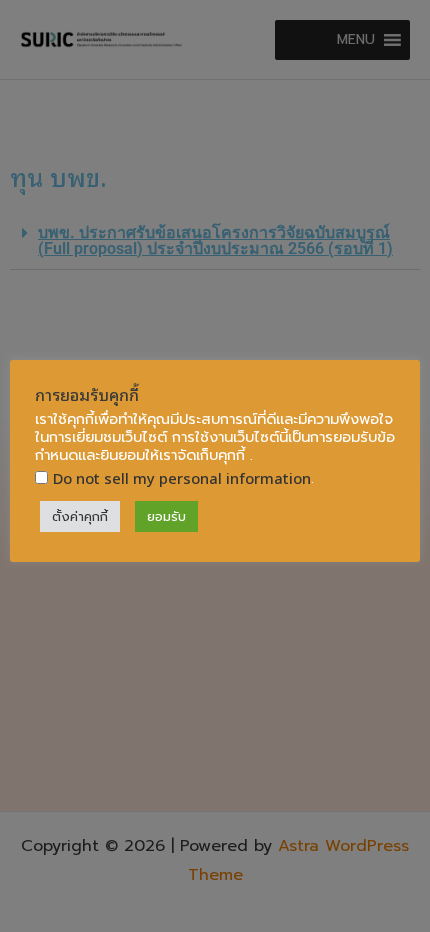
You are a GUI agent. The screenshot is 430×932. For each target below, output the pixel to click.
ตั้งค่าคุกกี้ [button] (80, 516)
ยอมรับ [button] (166, 516)
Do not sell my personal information (182, 477)
